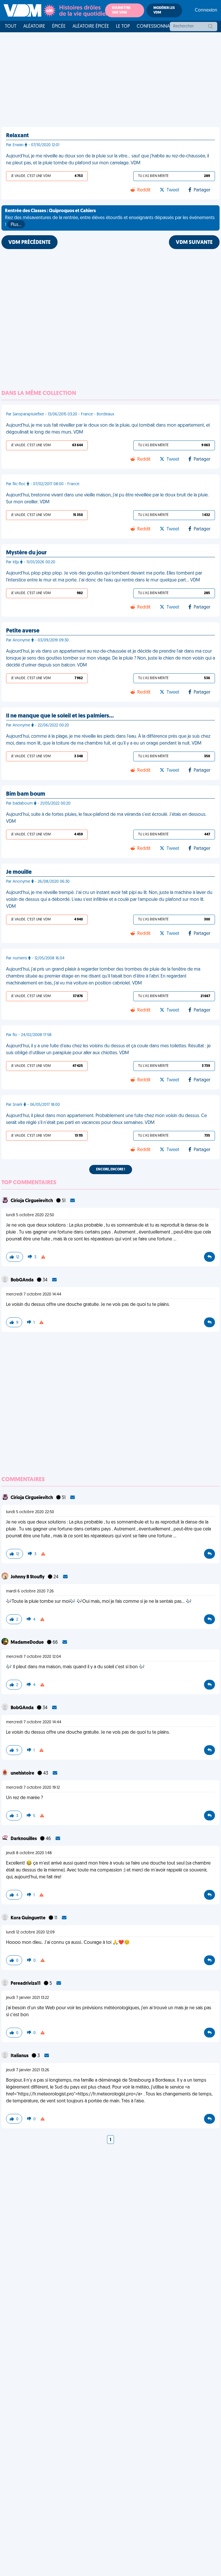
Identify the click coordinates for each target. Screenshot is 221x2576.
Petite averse (23, 631)
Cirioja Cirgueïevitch (32, 1201)
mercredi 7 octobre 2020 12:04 (34, 1657)
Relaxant (17, 136)
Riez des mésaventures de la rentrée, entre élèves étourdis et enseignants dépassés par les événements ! (110, 218)
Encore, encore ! (111, 1170)
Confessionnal (154, 27)
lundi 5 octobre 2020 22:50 (30, 1215)
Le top (123, 27)
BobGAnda (23, 1280)
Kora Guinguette (28, 1918)
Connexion (206, 10)
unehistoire (23, 1773)
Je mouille (19, 872)
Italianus (20, 2056)
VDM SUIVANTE (194, 243)
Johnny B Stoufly (28, 1577)
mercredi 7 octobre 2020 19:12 (33, 1788)
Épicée (59, 27)
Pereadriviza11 (26, 1984)
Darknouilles (24, 1839)
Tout (11, 27)
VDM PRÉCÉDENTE (29, 243)
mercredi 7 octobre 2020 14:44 (34, 1294)
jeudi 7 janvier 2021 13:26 (28, 2070)
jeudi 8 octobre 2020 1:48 (29, 1853)
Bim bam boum (26, 794)
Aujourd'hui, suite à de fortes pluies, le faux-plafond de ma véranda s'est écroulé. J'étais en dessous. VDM (106, 818)
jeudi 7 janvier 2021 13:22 (27, 1998)
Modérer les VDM (164, 10)
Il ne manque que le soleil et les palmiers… (60, 716)
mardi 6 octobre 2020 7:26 (30, 1591)
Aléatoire (34, 27)
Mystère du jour (26, 553)
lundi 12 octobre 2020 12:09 (30, 1932)
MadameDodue (28, 1643)
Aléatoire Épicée (91, 27)
